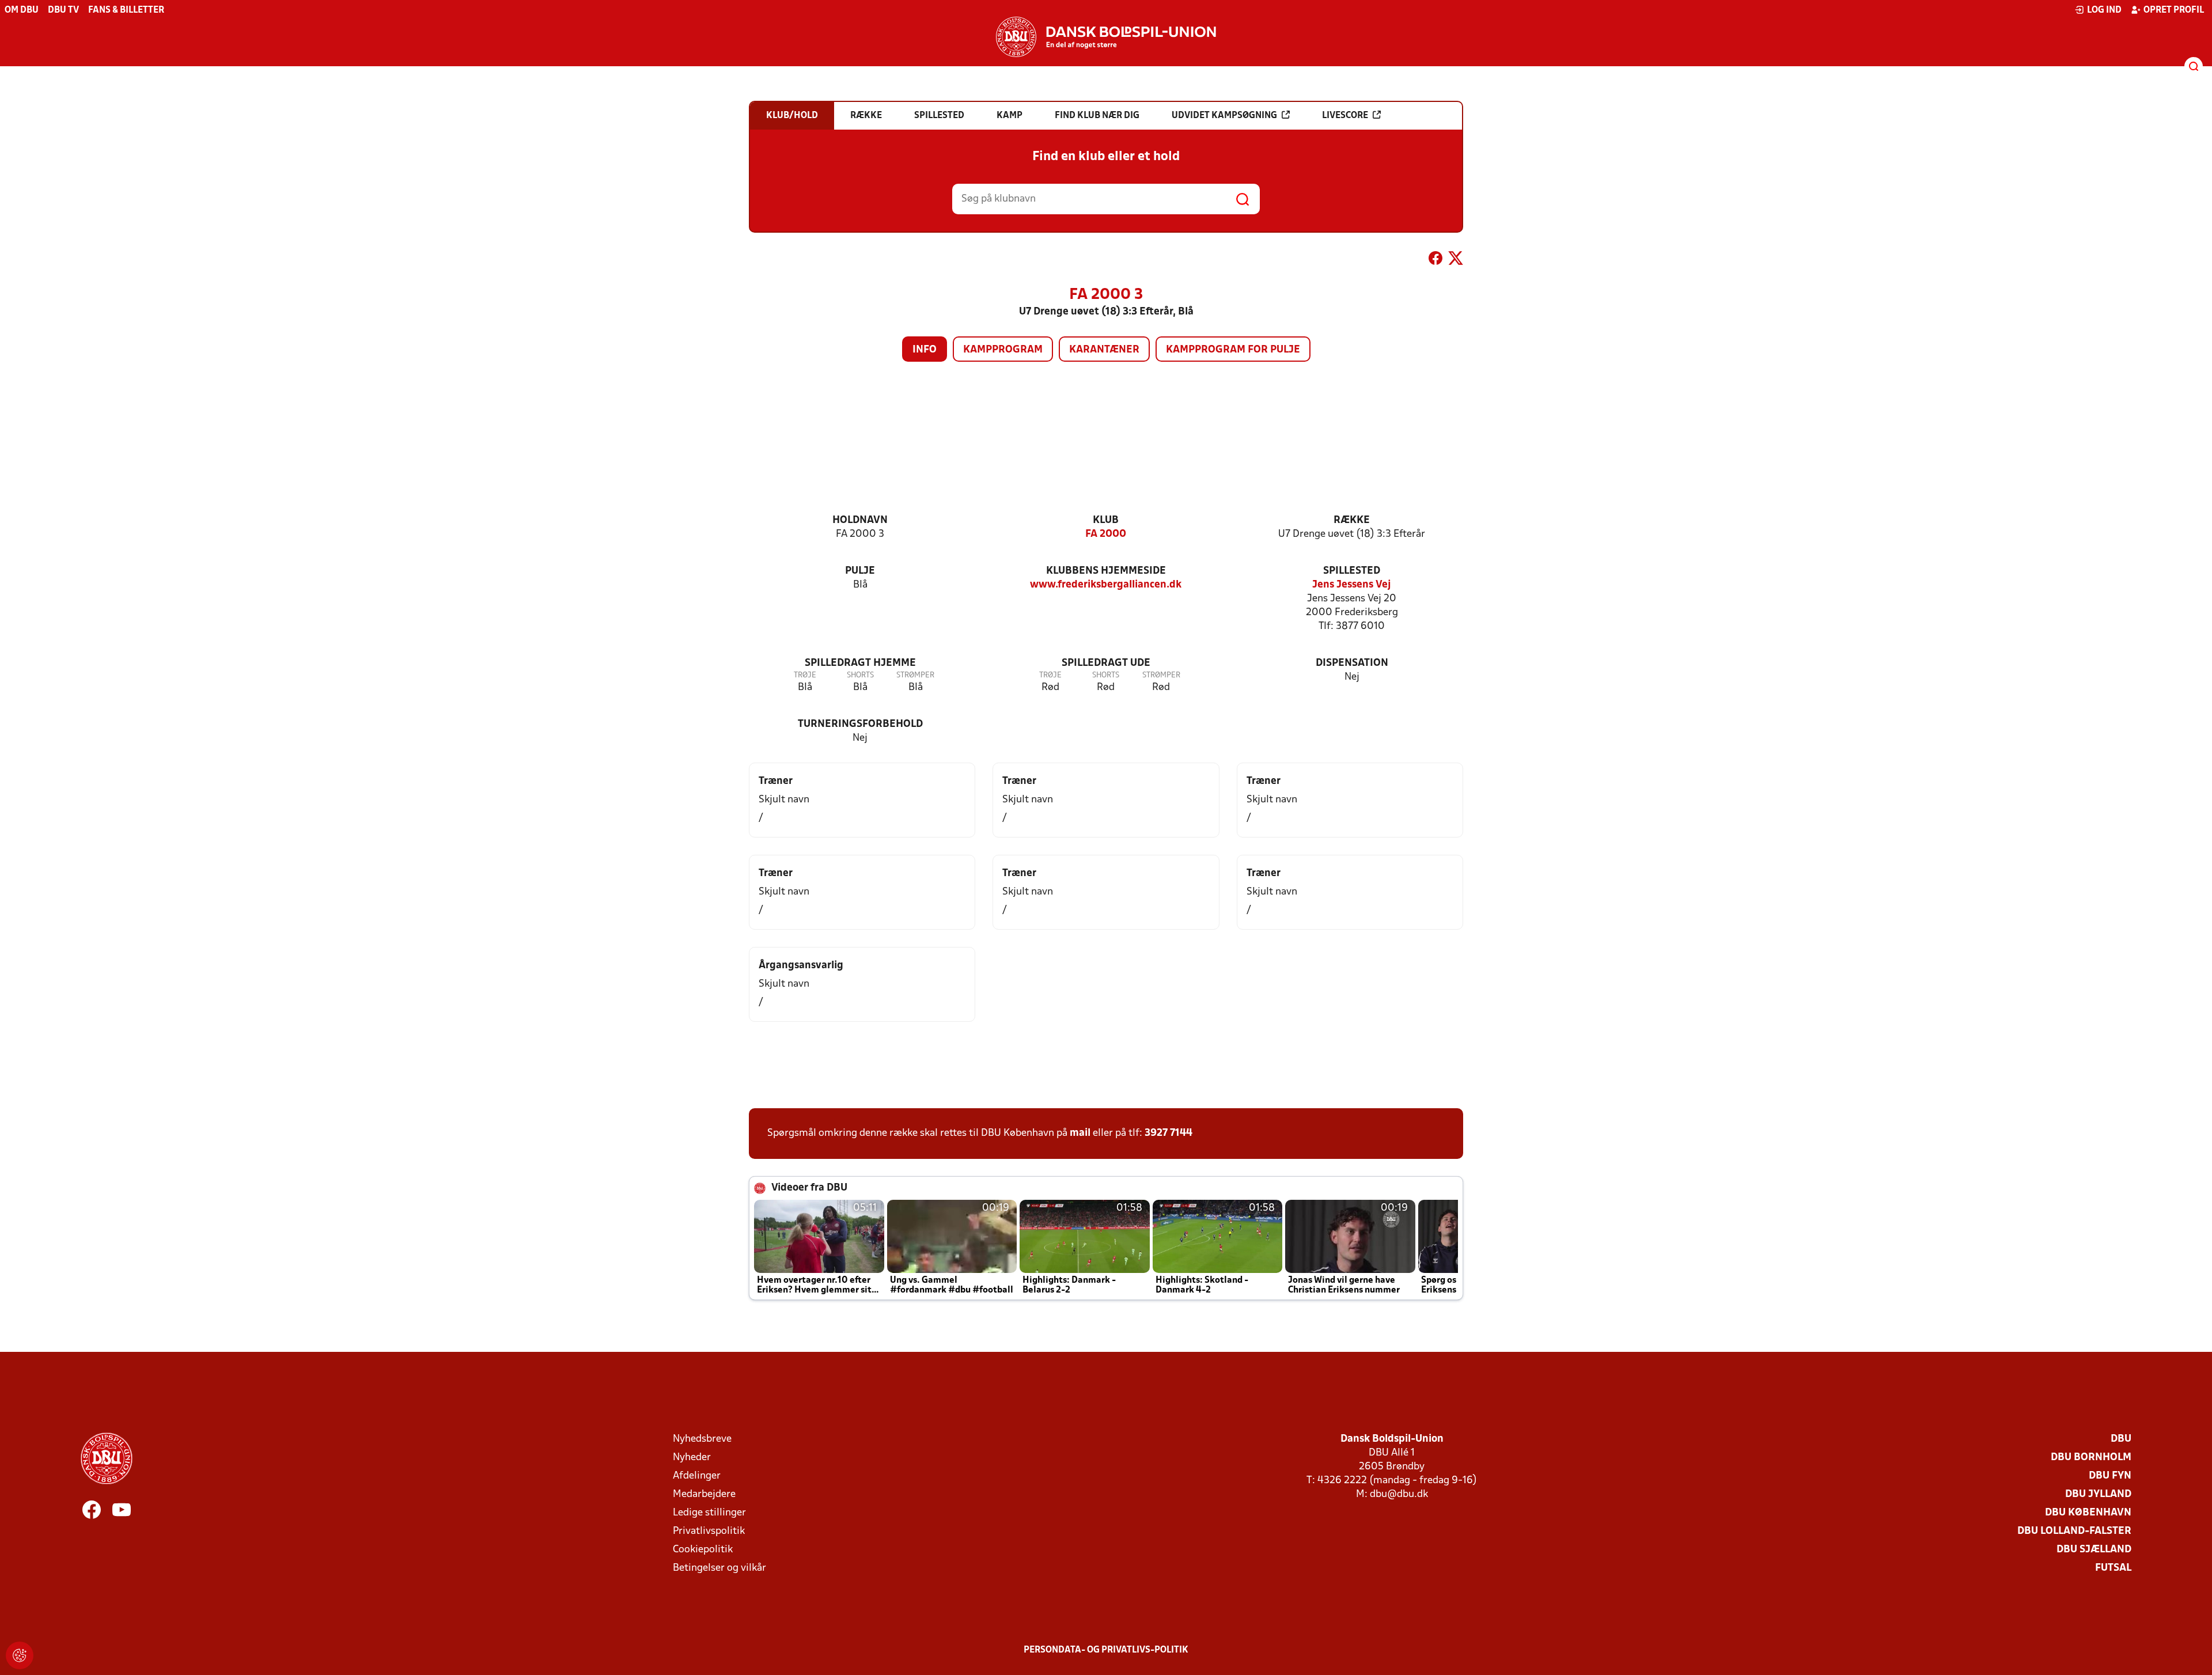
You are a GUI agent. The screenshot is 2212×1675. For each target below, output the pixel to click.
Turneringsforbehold (860, 724)
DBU (2121, 1439)
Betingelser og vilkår (719, 1568)
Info (925, 350)
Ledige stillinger (709, 1513)
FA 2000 (1106, 534)
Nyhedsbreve (702, 1439)
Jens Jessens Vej (1352, 585)
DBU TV (63, 10)
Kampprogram (1003, 350)
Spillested (1352, 571)
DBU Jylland (2098, 1494)
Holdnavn (860, 520)
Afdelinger (697, 1476)
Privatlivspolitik (709, 1531)
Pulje (860, 571)
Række (1352, 520)
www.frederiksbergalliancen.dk (1106, 585)
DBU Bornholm (2091, 1458)
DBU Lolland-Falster (2074, 1531)
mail (1080, 1133)
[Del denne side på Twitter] (1456, 260)
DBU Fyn (2110, 1476)
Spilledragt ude (1106, 663)
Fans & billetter (126, 10)
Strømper (915, 675)
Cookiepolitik (703, 1550)
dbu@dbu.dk (1399, 1494)
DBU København (2088, 1513)
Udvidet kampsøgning (1224, 116)
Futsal (2113, 1568)
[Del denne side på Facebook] (1435, 260)
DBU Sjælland (2094, 1550)
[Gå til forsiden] (1106, 37)
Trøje (805, 675)
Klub (1106, 520)
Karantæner (1104, 350)
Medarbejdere (704, 1494)
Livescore (1345, 116)
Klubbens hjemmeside (1106, 571)
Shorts (860, 675)
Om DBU (22, 10)
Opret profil (2174, 10)
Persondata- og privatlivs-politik (1106, 1650)
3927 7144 (1169, 1133)
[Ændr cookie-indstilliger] (20, 1655)
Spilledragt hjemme (860, 663)
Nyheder (692, 1458)
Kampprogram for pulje (1233, 350)
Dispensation (1352, 663)
